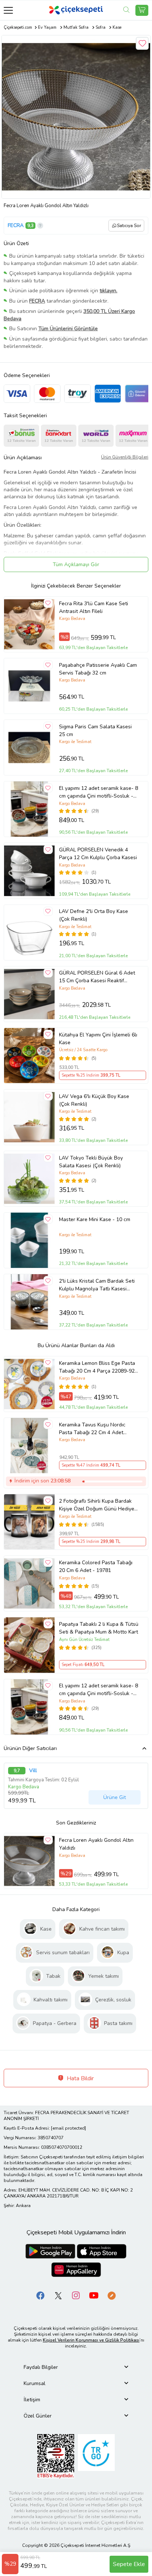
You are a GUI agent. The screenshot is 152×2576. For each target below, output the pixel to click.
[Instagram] (76, 2295)
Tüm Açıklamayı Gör (76, 564)
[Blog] (111, 2295)
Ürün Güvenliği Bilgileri (125, 457)
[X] (58, 2295)
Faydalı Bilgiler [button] (41, 2367)
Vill (33, 1771)
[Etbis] (56, 2456)
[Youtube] (94, 2295)
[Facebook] (41, 2295)
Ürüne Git (115, 1797)
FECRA (16, 225)
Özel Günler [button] (38, 2416)
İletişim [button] (32, 2400)
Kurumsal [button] (34, 2383)
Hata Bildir (80, 2078)
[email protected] (68, 2128)
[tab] (76, 2367)
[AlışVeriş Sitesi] (142, 10)
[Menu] (8, 10)
